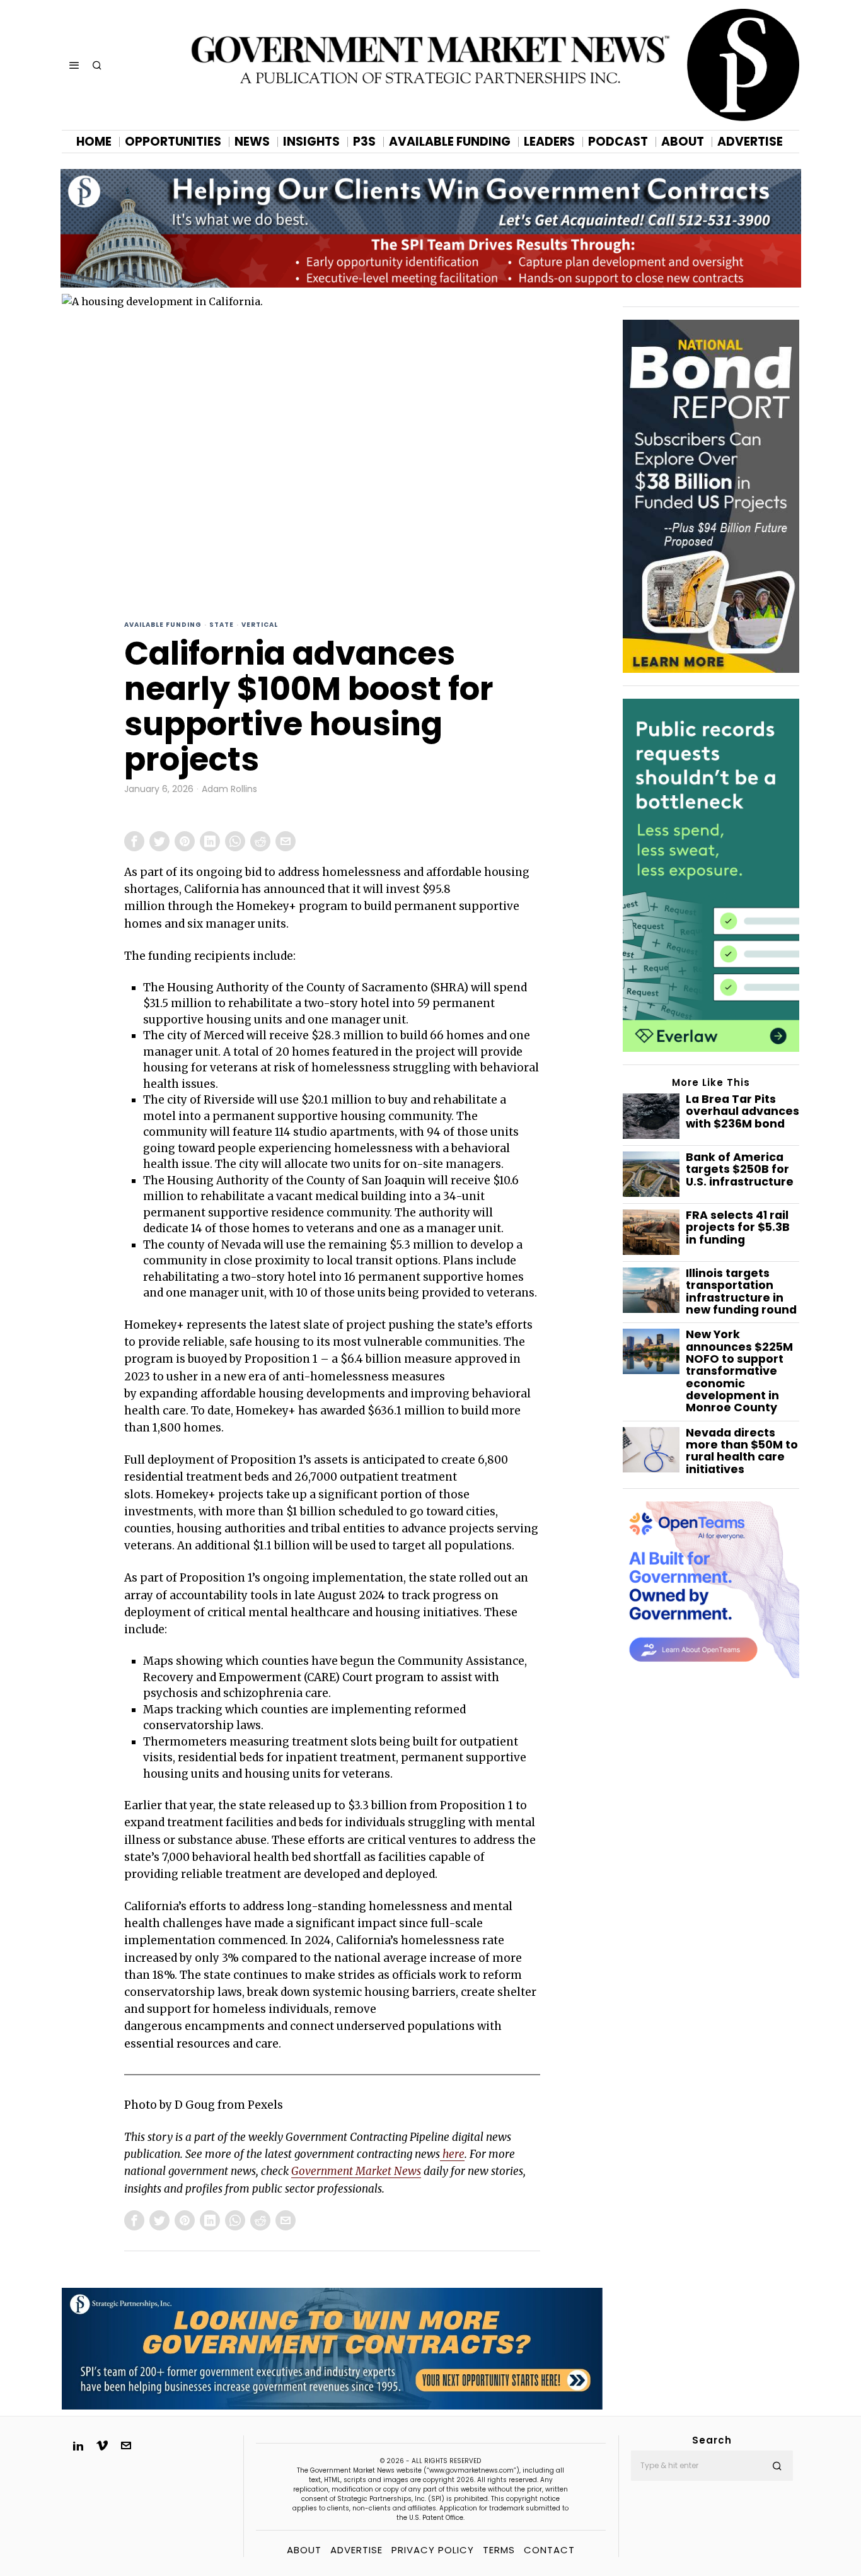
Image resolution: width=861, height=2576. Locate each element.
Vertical (260, 625)
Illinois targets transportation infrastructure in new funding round (741, 1292)
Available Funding (163, 625)
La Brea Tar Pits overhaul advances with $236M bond (743, 1112)
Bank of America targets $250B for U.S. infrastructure (740, 1170)
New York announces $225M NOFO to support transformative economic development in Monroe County (739, 1371)
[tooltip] (134, 841)
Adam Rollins (229, 789)
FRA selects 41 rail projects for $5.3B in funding (738, 1228)
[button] (778, 2466)
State (222, 625)
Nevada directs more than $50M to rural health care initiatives (742, 1451)
